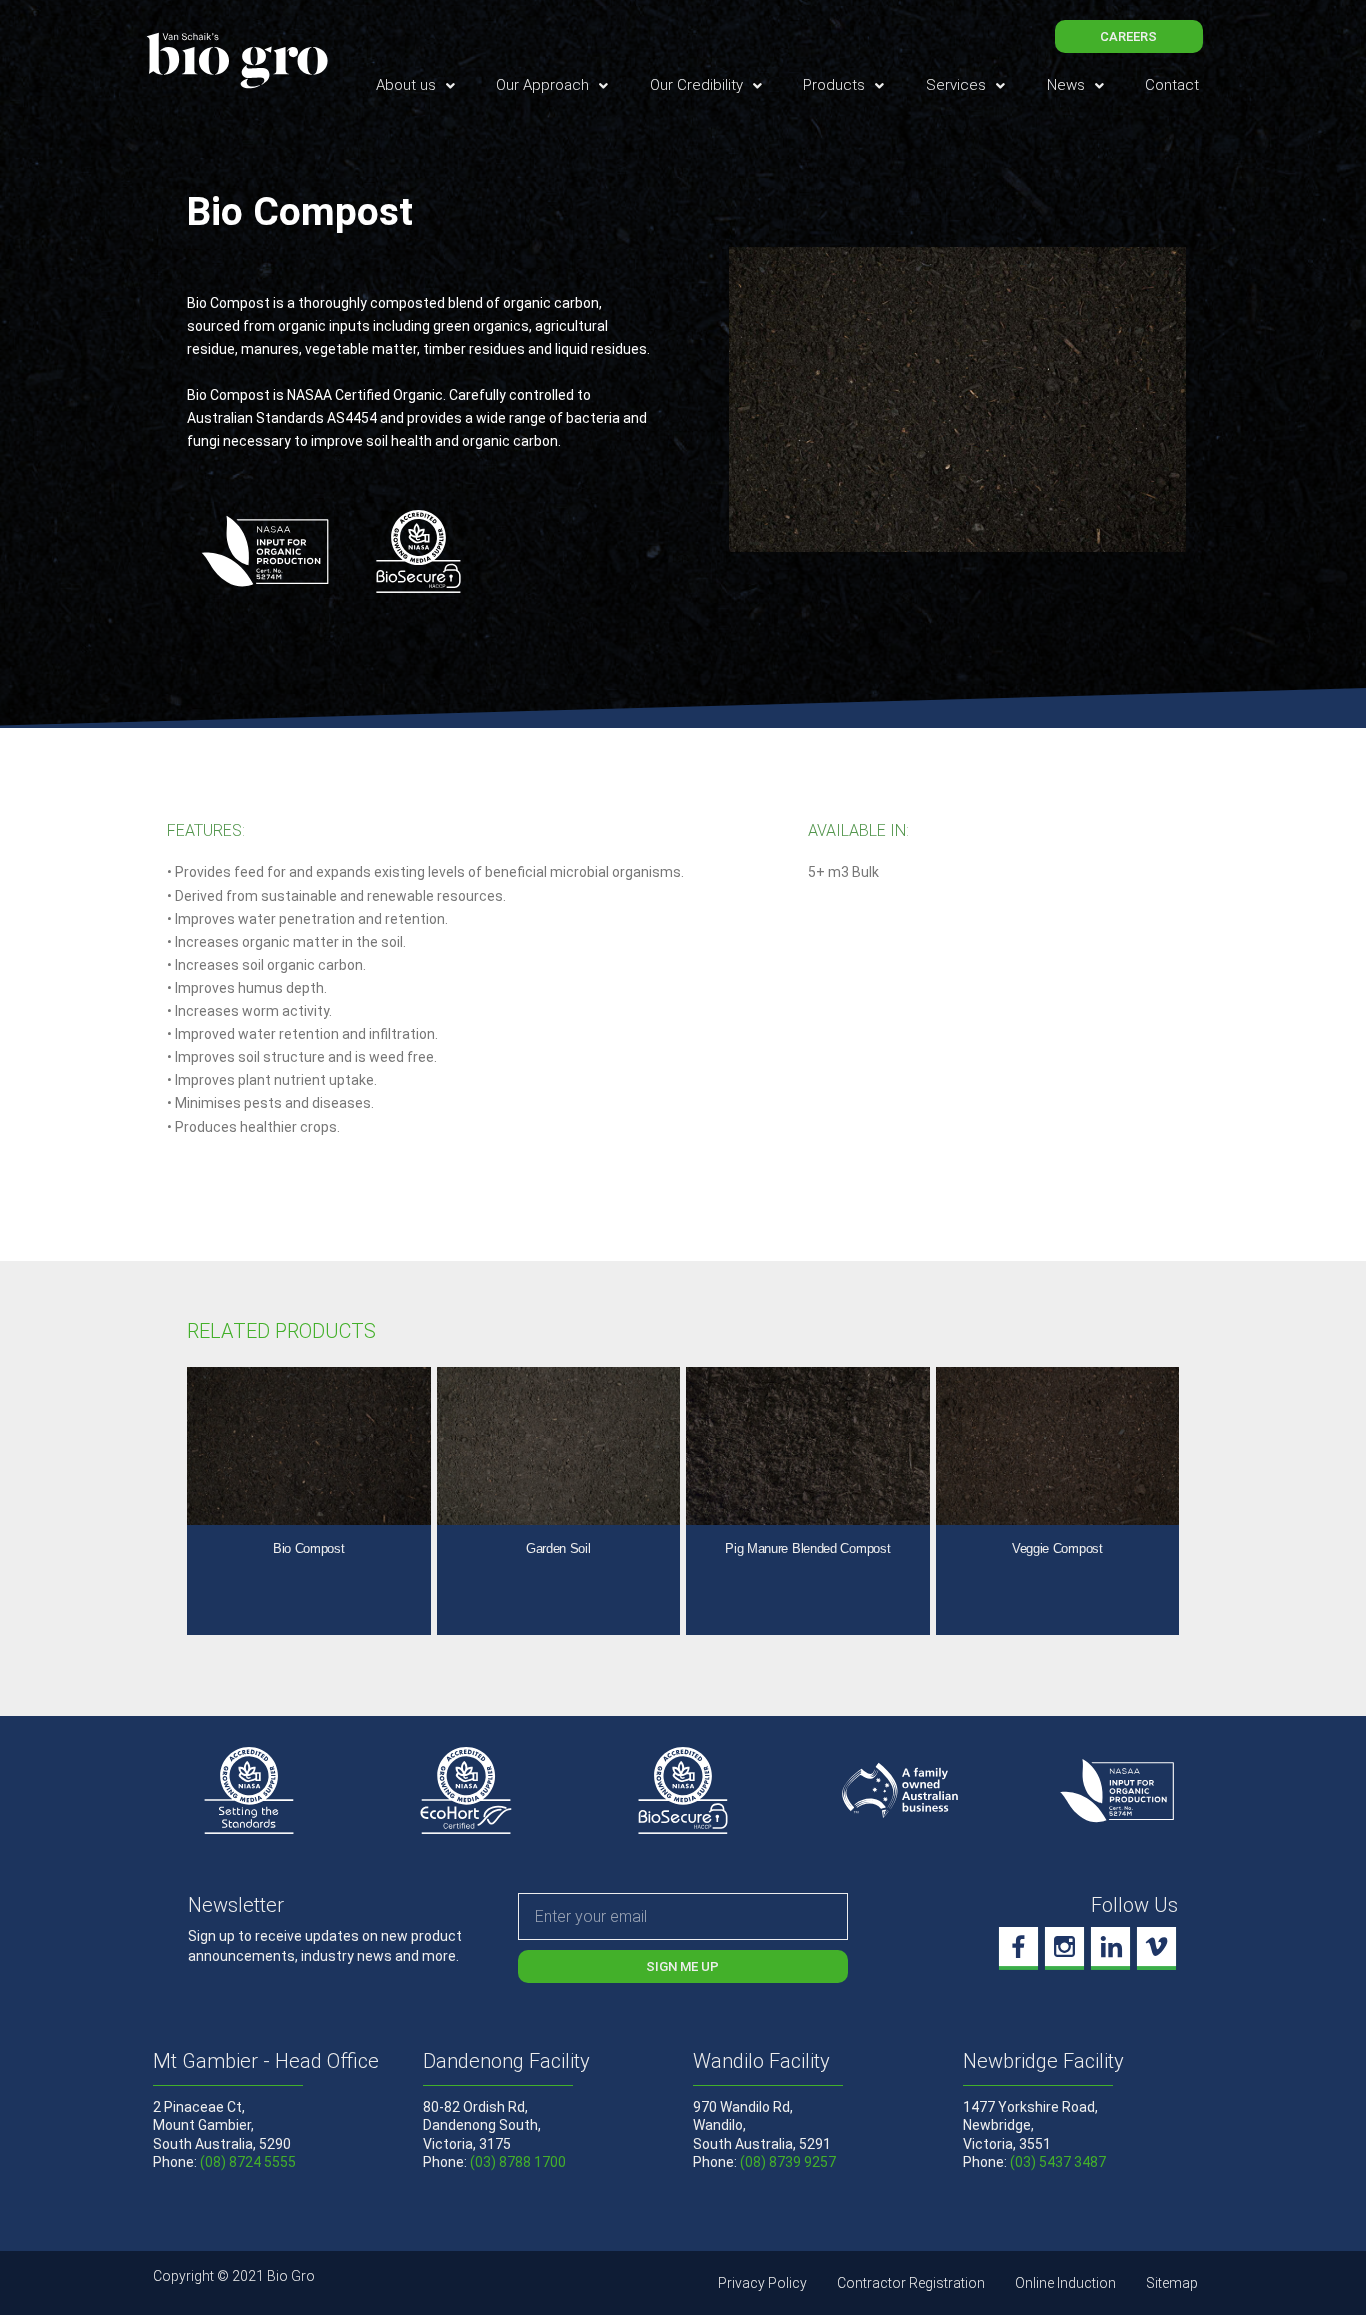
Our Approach (542, 85)
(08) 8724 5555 (248, 2162)
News (1066, 85)
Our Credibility (696, 85)
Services (956, 85)
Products (834, 85)
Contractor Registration (911, 2283)
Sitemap (1172, 2283)
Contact (1172, 85)
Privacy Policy (762, 2283)
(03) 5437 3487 (1058, 2162)
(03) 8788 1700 (518, 2162)
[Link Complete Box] (309, 1501)
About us (406, 85)
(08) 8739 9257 (788, 2162)
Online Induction (1065, 2283)
